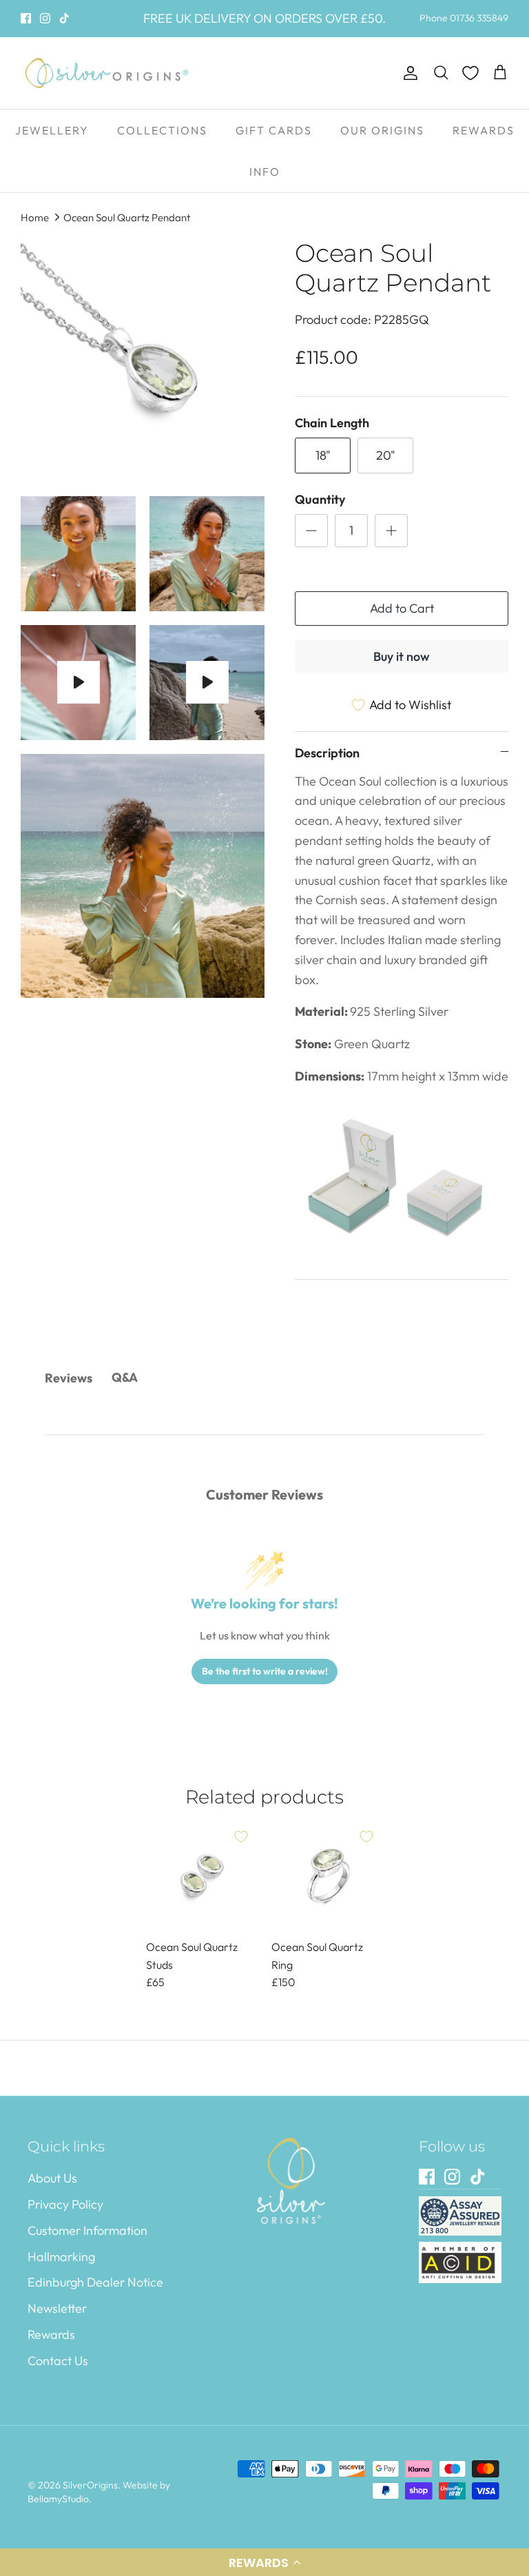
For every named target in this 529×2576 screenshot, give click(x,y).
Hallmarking (61, 2257)
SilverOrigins (90, 2485)
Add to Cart (402, 608)
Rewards (484, 130)
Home (35, 217)
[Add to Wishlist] (241, 1837)
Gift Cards (274, 130)
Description (327, 753)
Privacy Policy (65, 2204)
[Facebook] (26, 18)
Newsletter (57, 2308)
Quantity (320, 499)
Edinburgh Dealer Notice (95, 2282)
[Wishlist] (470, 73)
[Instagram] (45, 18)
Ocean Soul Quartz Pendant (127, 217)
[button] (264, 2562)
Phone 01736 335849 (464, 18)
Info (265, 172)
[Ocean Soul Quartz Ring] (327, 1876)
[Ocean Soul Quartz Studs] (202, 1876)
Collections (162, 130)
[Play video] (79, 682)
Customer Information (87, 2230)
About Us (52, 2178)
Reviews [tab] (69, 1378)
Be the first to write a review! (265, 1671)
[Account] (408, 73)
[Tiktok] (64, 18)
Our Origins (382, 130)
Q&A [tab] (125, 1377)
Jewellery (52, 130)
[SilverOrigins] (107, 73)
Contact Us (58, 2361)
